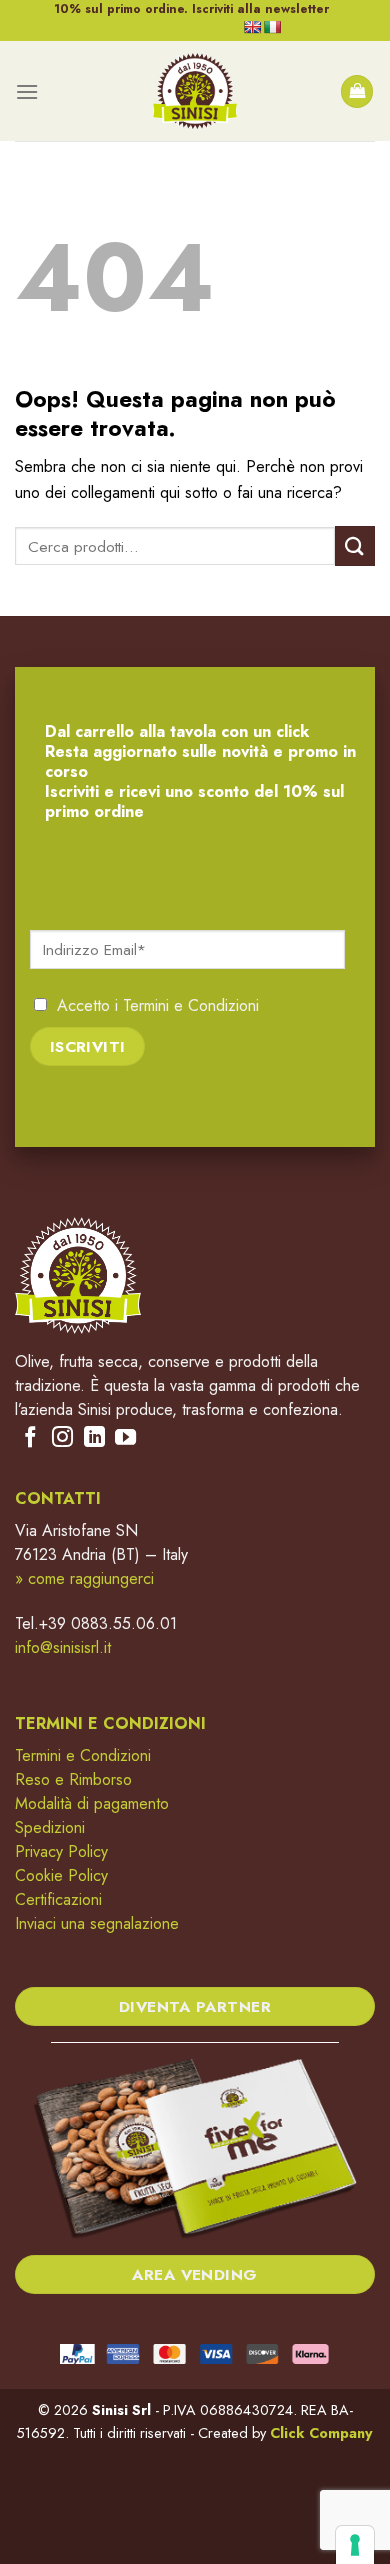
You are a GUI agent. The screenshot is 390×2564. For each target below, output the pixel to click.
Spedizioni (50, 1827)
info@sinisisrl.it (63, 1647)
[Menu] (27, 91)
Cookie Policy (61, 1875)
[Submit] (355, 545)
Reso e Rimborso (73, 1779)
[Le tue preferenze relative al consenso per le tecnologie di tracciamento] (355, 2545)
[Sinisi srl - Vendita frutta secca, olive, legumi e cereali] (195, 91)
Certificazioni (58, 1899)
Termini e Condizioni (191, 1005)
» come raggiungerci (84, 1578)
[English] (252, 27)
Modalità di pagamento (92, 1803)
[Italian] (272, 27)
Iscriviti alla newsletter (260, 9)
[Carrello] (357, 91)
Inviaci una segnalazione (97, 1923)
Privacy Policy (61, 1851)
